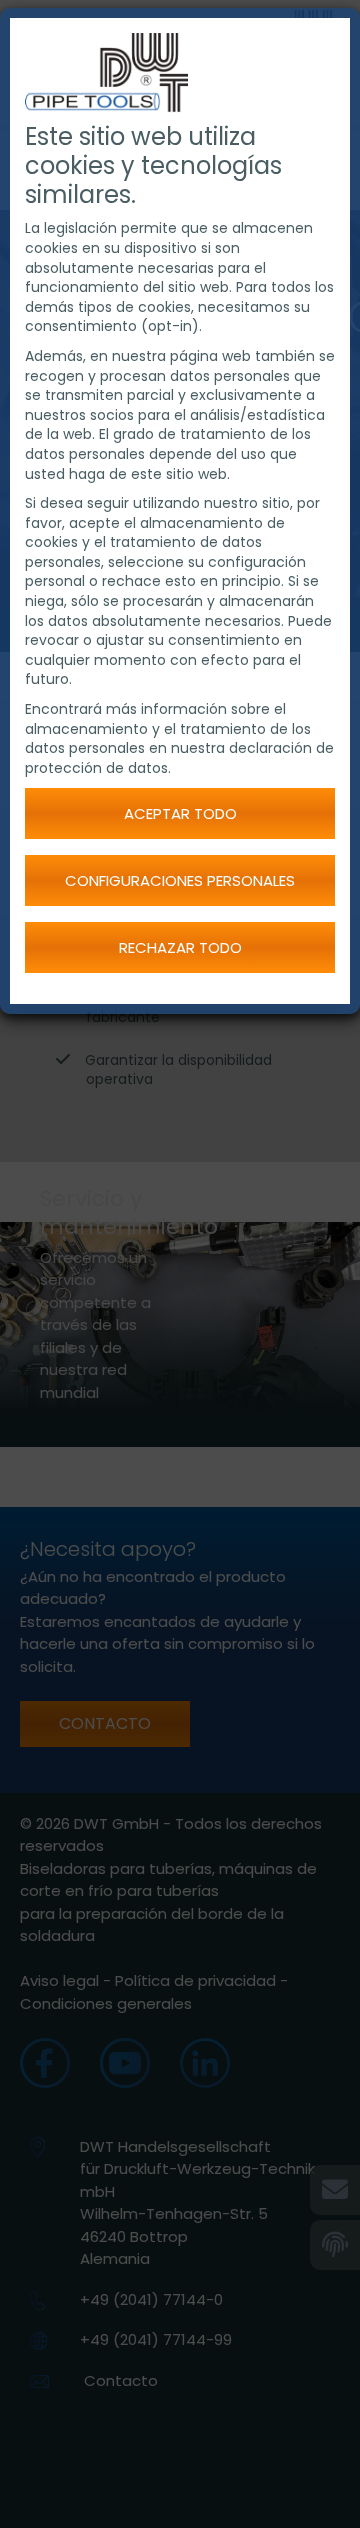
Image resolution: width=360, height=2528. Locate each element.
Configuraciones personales (180, 880)
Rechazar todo (180, 947)
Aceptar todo (180, 813)
